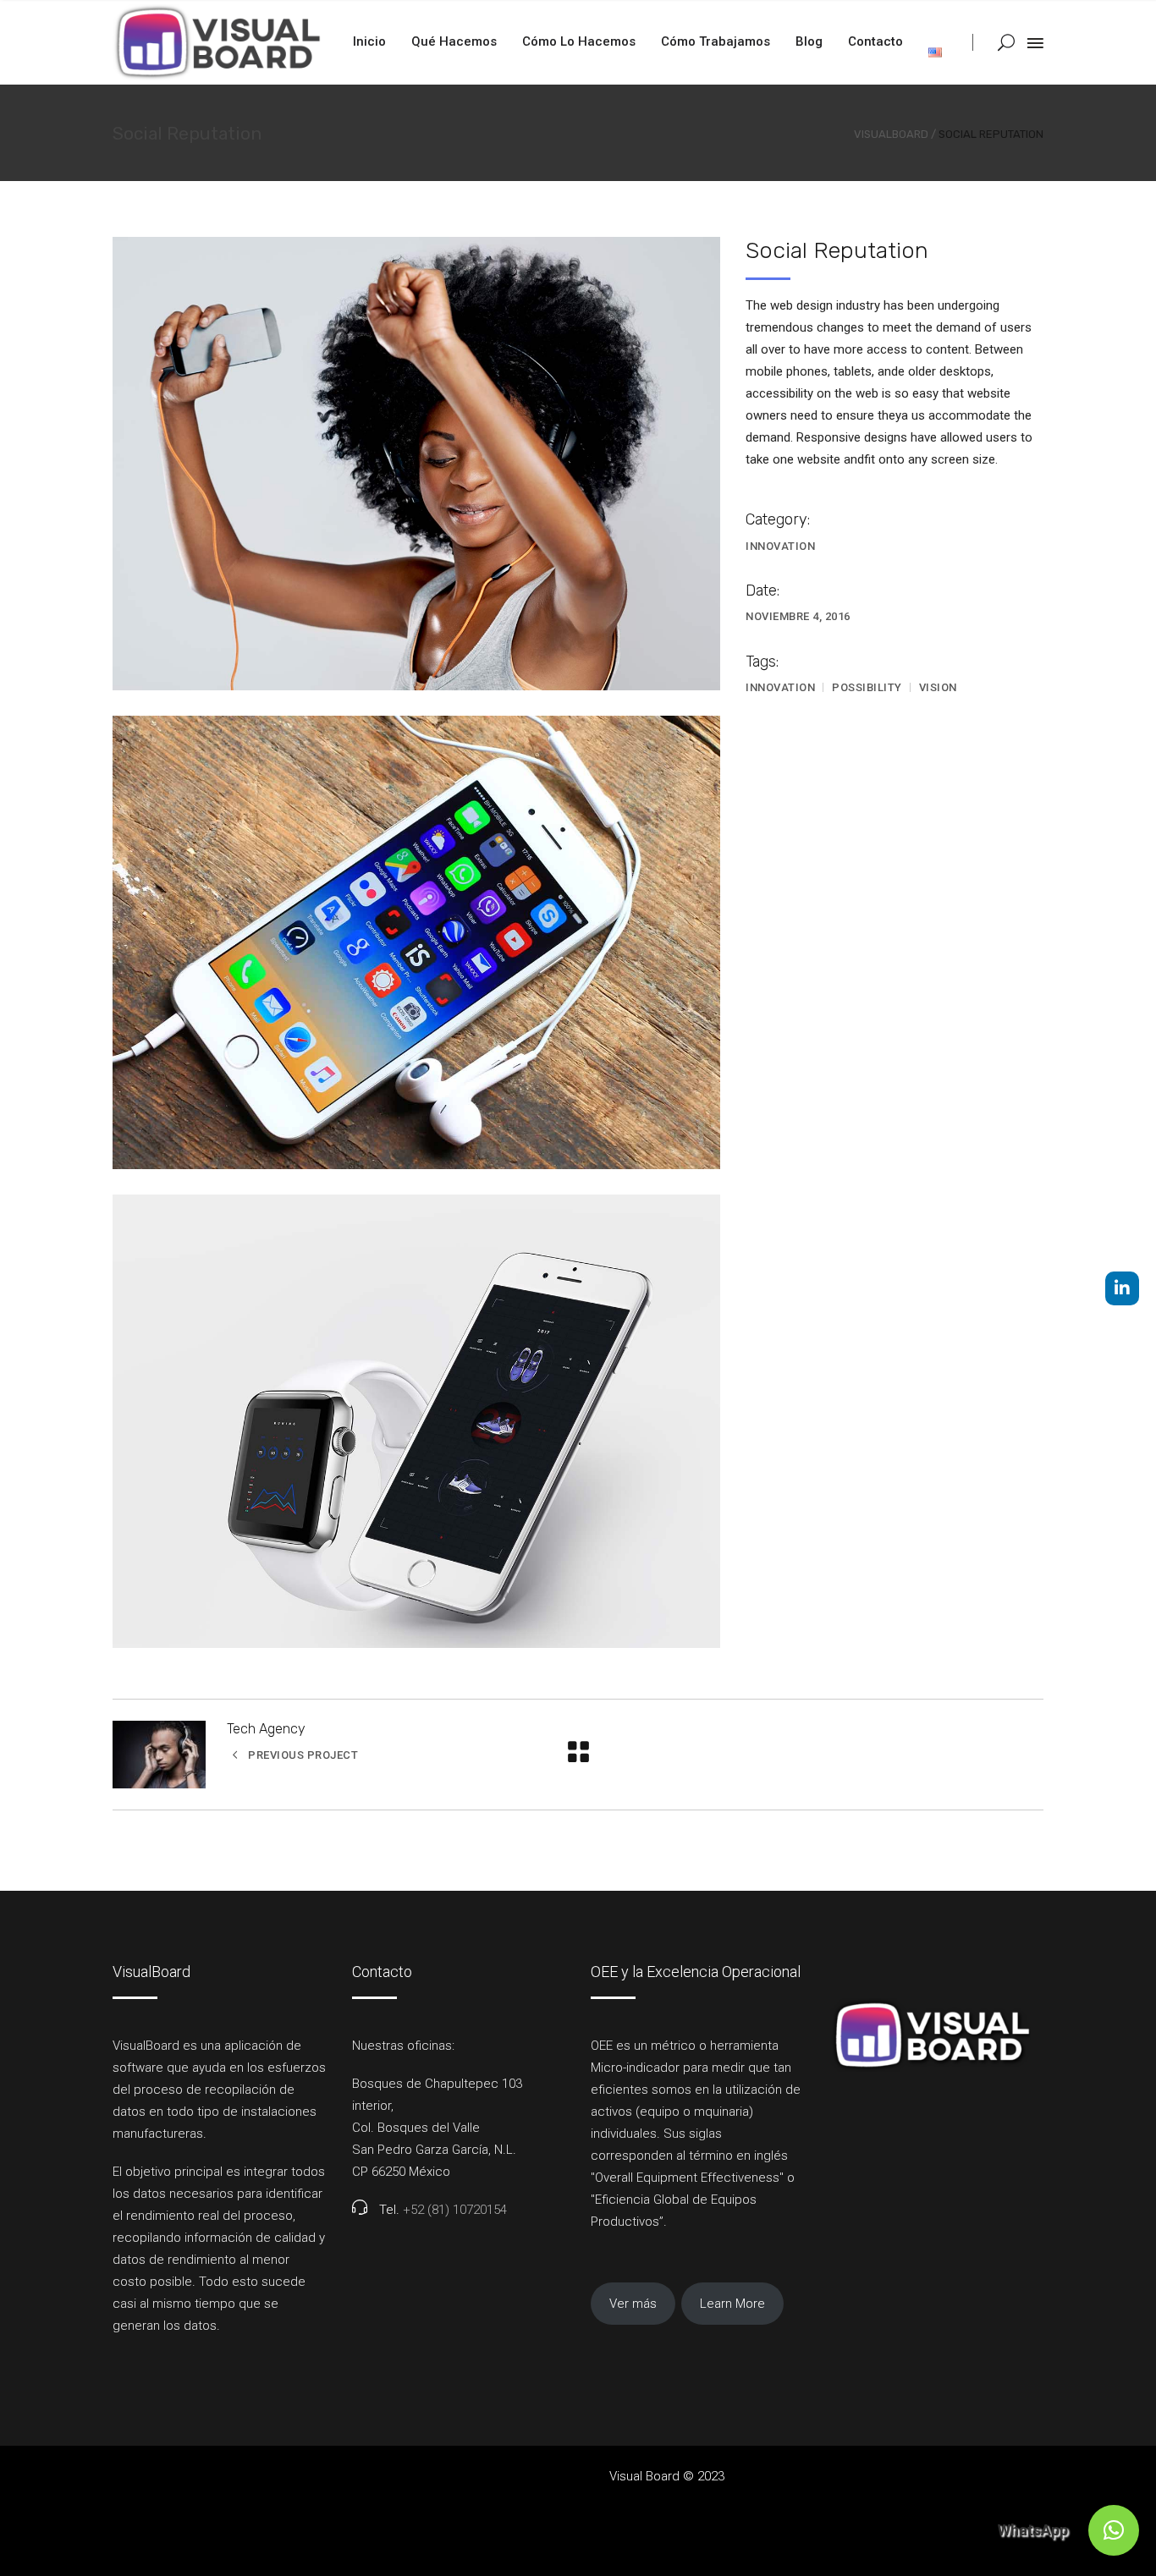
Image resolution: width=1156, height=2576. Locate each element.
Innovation (780, 546)
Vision (938, 687)
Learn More (732, 2304)
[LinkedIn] (1122, 1288)
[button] (1114, 2530)
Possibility (867, 687)
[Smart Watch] (416, 1421)
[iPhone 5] (416, 942)
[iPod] (416, 464)
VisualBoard (891, 134)
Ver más (633, 2304)
